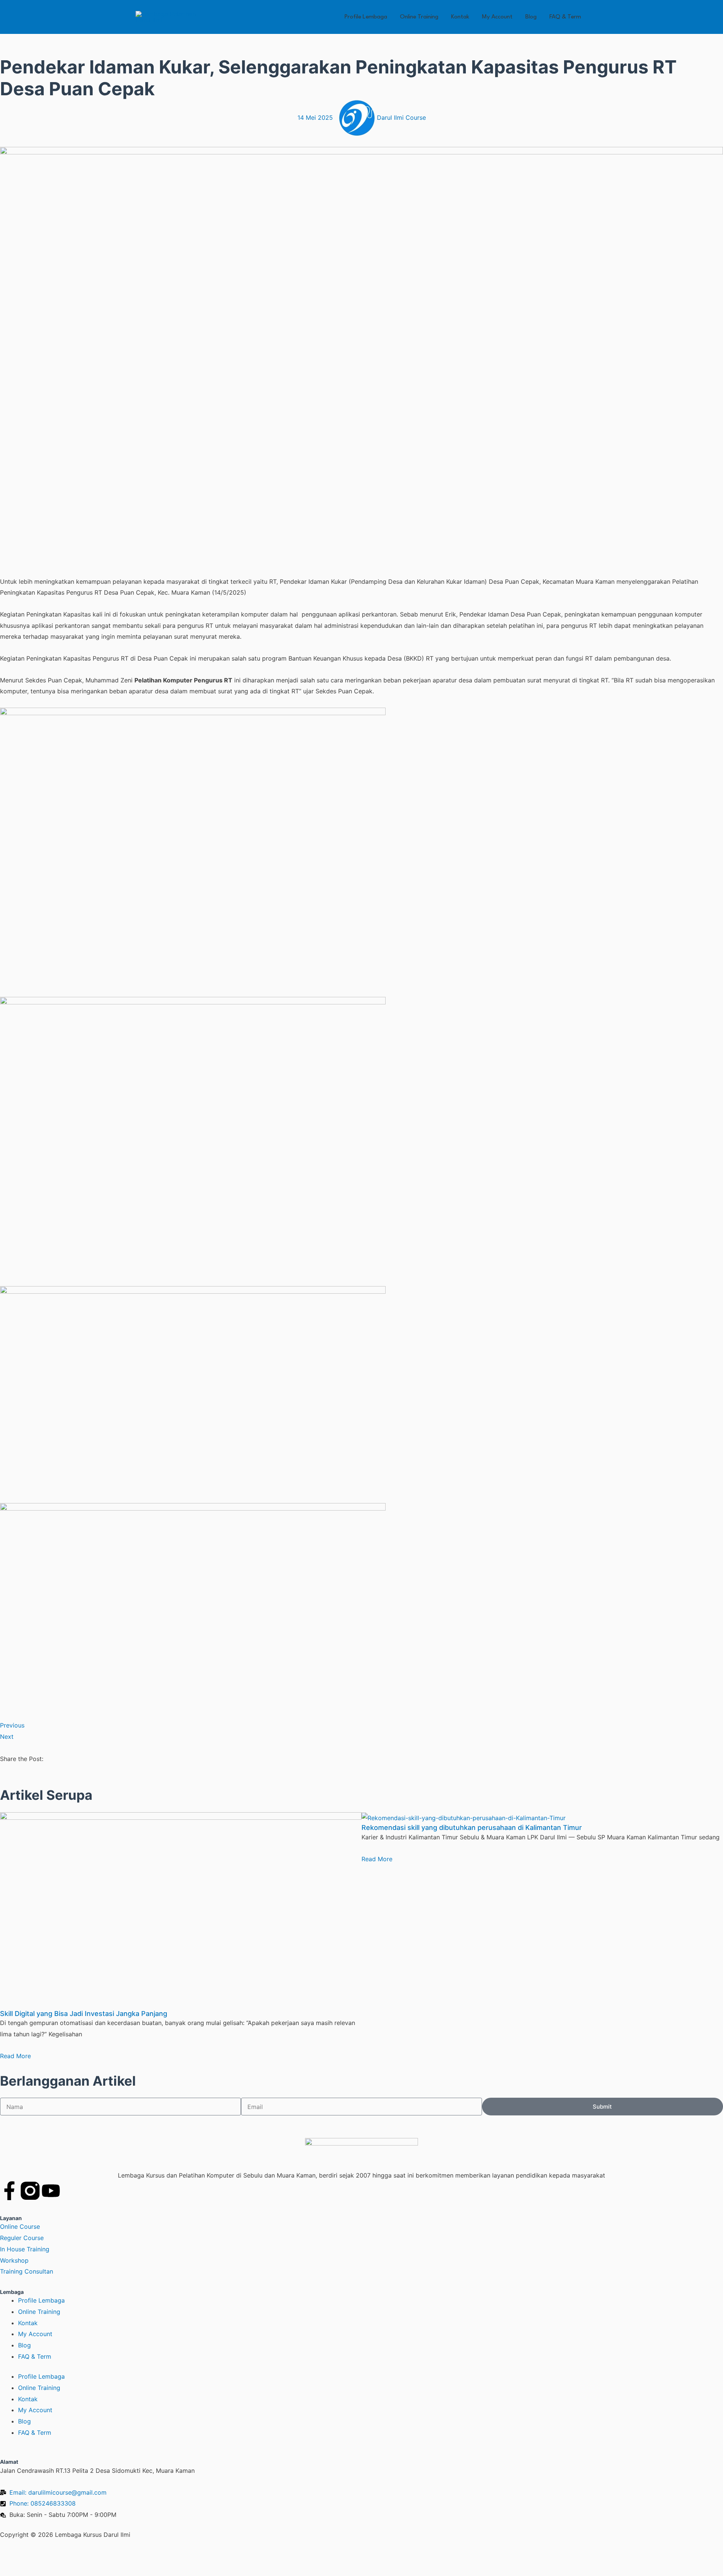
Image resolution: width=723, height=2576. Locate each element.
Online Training (419, 17)
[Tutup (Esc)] (111, 2557)
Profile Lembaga (366, 17)
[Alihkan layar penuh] (47, 2557)
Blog (531, 17)
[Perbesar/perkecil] (15, 2557)
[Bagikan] (79, 2557)
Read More (15, 2056)
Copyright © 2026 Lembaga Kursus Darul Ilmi (65, 2535)
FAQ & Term (565, 17)
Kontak (460, 17)
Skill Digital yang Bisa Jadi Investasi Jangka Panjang (84, 2014)
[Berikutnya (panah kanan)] (47, 2570)
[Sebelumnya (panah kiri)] (15, 2570)
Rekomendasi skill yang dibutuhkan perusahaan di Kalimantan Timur (472, 1827)
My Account (497, 17)
